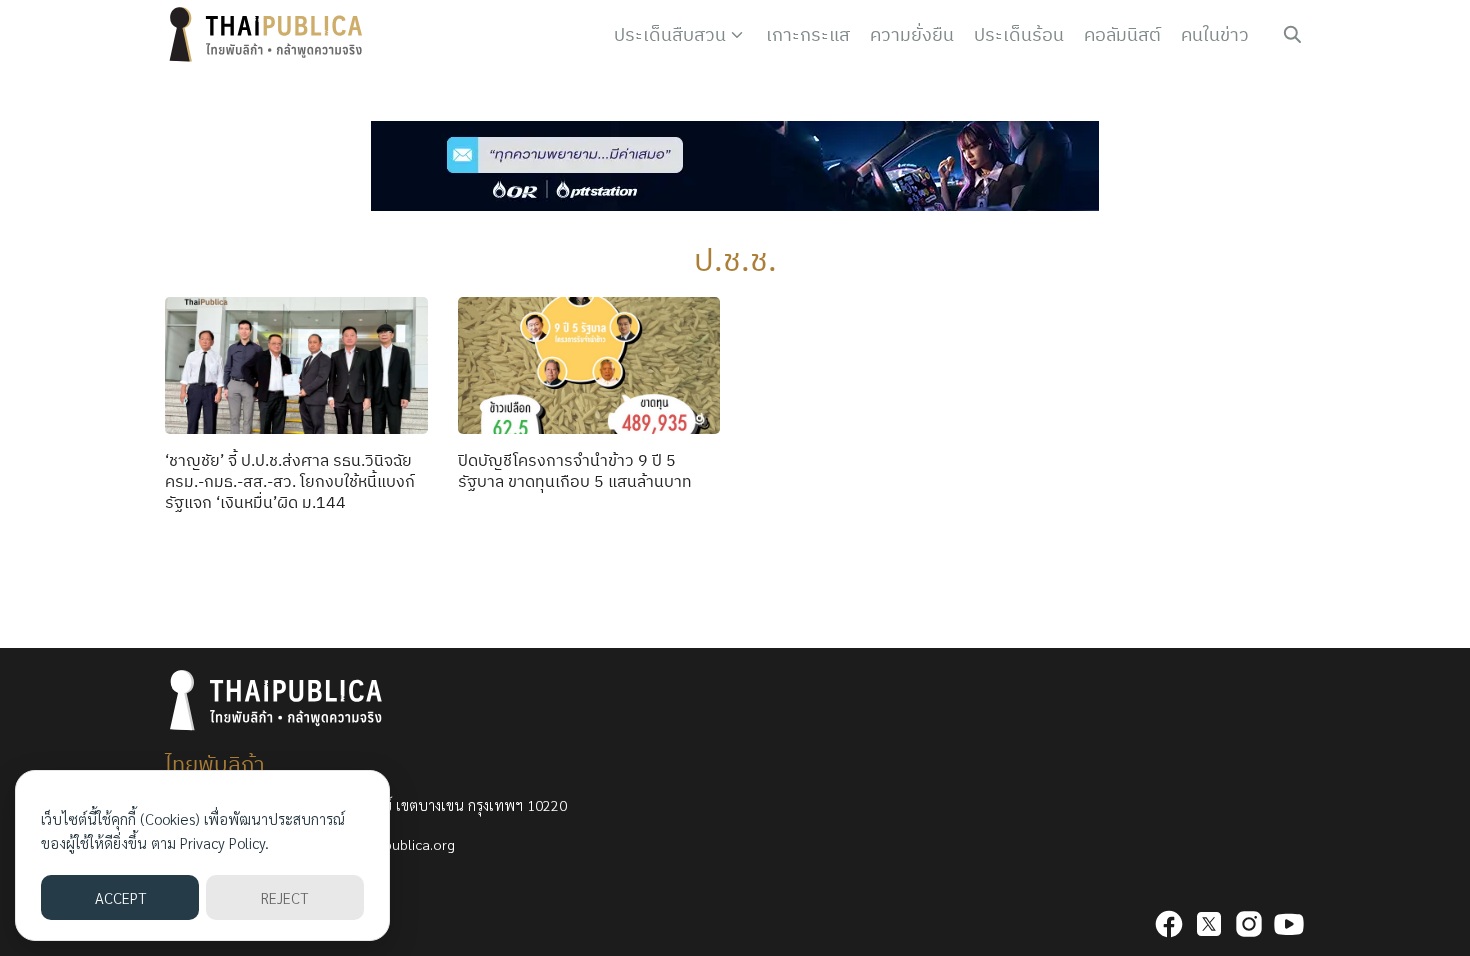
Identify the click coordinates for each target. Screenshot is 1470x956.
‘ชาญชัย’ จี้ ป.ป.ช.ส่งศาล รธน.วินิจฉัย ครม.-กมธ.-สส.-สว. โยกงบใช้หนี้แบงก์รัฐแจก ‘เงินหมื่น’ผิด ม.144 (290, 481)
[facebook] (1169, 924)
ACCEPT (120, 897)
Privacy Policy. (224, 842)
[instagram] (1249, 924)
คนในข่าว (1215, 34)
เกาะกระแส (808, 34)
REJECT (284, 897)
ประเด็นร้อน (1019, 34)
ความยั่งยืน (912, 34)
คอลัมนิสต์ (1122, 34)
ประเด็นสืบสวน (670, 34)
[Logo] (270, 35)
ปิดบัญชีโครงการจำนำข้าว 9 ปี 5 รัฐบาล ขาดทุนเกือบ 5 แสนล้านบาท (575, 470)
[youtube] (1289, 924)
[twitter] (1209, 924)
